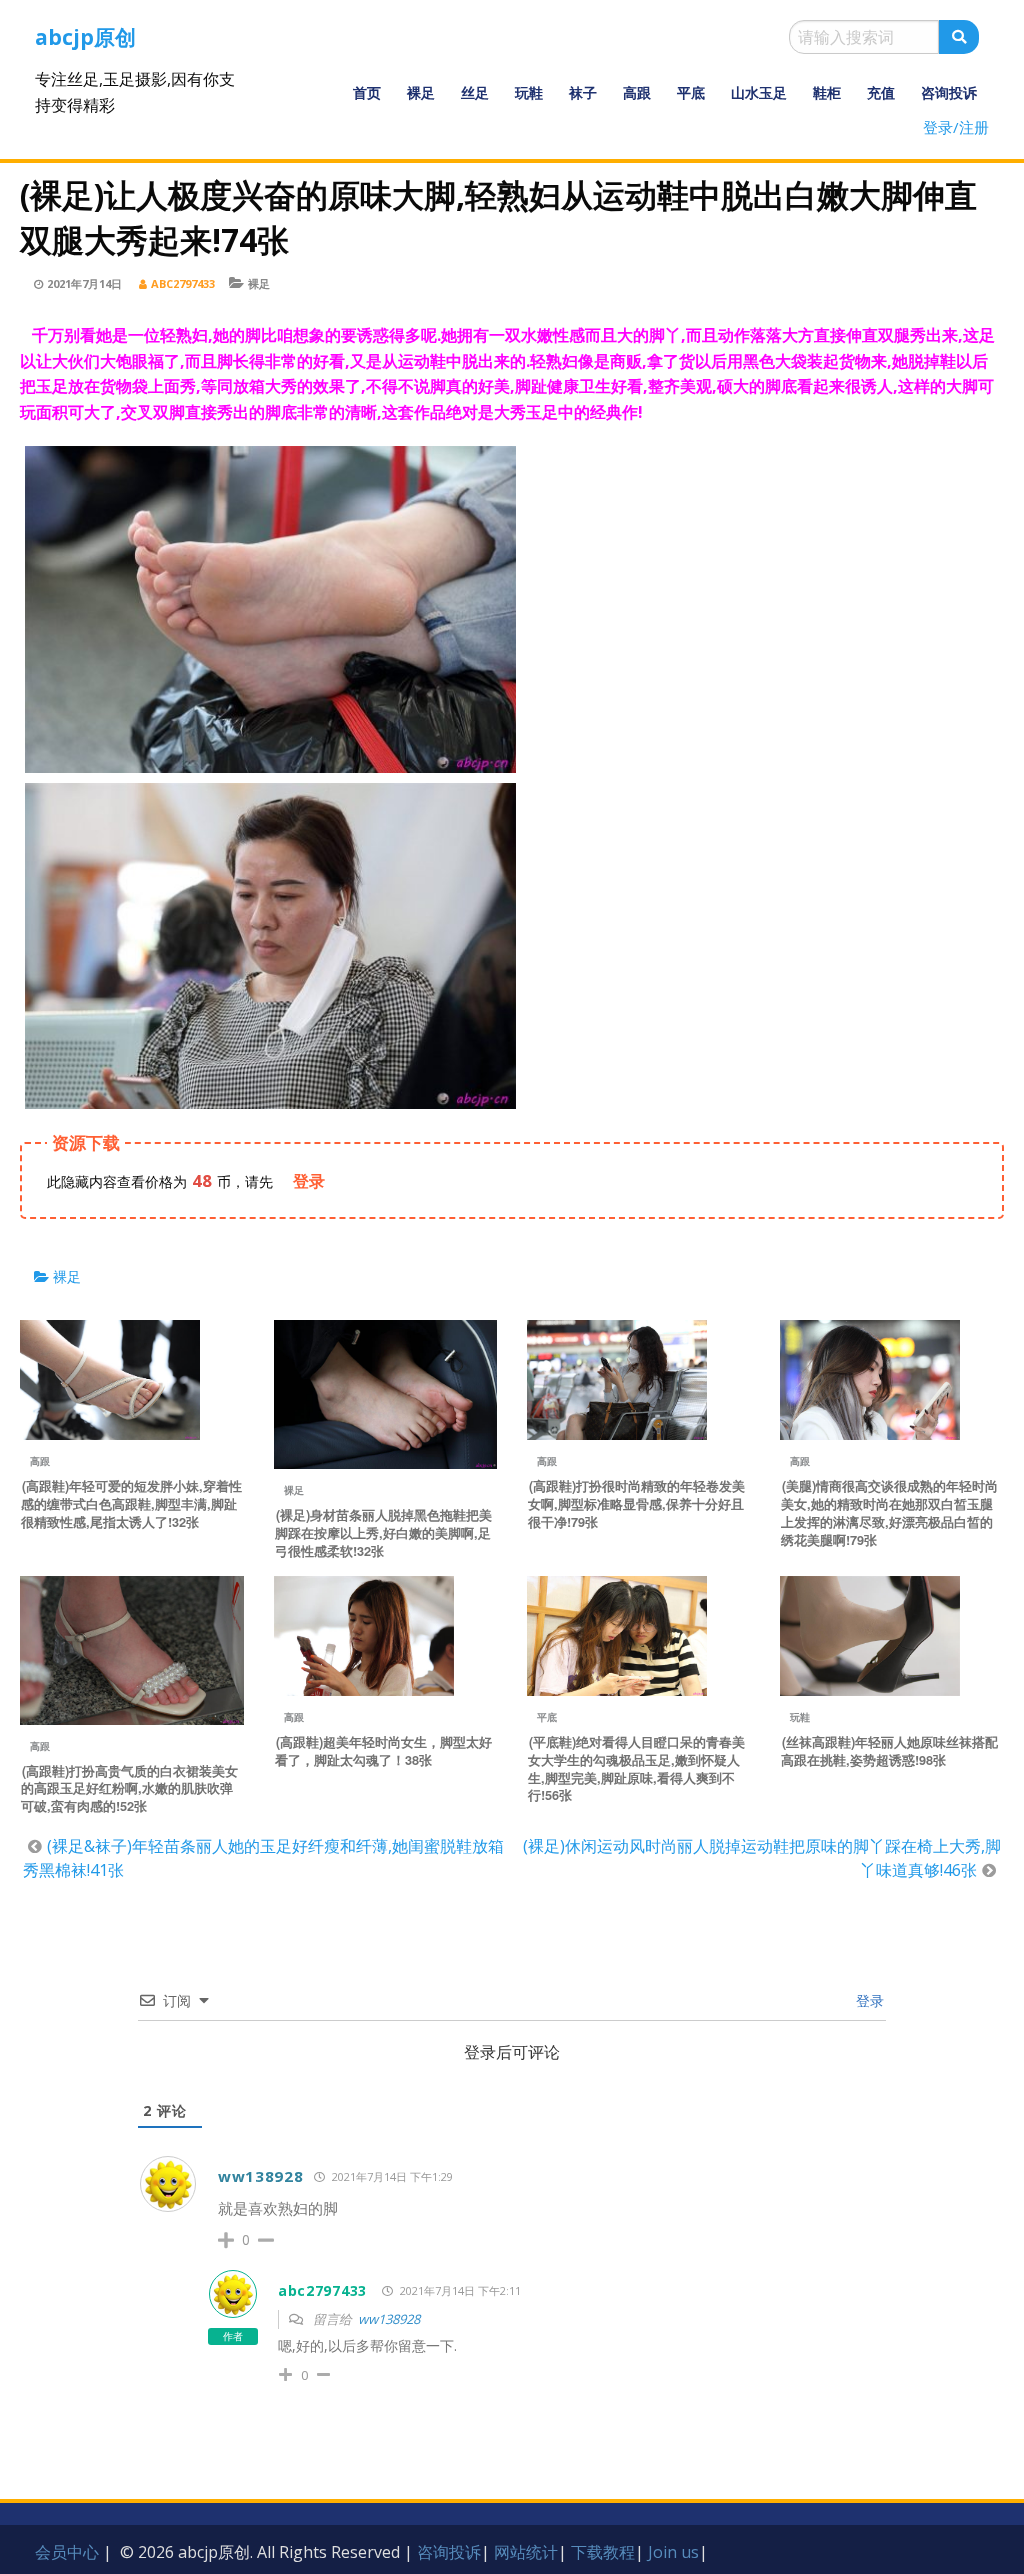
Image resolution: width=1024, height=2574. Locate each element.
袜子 (583, 92)
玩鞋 (529, 92)
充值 (881, 92)
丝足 (475, 92)
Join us (673, 2552)
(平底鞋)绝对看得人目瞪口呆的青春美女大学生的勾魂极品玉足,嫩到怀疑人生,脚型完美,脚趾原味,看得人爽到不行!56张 (636, 1769)
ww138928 (261, 2176)
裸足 (421, 92)
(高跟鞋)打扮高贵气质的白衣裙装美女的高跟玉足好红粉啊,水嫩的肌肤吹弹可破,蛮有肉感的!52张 (129, 1789)
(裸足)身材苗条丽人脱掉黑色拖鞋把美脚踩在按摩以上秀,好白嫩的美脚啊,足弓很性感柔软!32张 (383, 1533)
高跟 (637, 92)
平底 (691, 92)
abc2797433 (183, 283)
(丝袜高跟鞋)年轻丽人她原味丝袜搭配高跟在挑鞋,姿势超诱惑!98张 (889, 1751)
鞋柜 (827, 92)
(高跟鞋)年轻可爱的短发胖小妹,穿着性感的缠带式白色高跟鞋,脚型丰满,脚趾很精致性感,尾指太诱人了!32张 (131, 1504)
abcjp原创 (85, 37)
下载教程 (603, 2552)
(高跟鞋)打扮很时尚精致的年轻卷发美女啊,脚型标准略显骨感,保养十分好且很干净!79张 (636, 1504)
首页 (367, 92)
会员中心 (67, 2552)
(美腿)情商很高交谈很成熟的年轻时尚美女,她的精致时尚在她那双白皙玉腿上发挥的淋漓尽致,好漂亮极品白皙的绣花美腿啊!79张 (889, 1513)
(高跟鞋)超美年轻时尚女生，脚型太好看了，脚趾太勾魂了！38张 (383, 1751)
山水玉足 (759, 92)
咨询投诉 (949, 92)
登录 (868, 2000)
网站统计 (526, 2552)
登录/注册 (956, 127)
